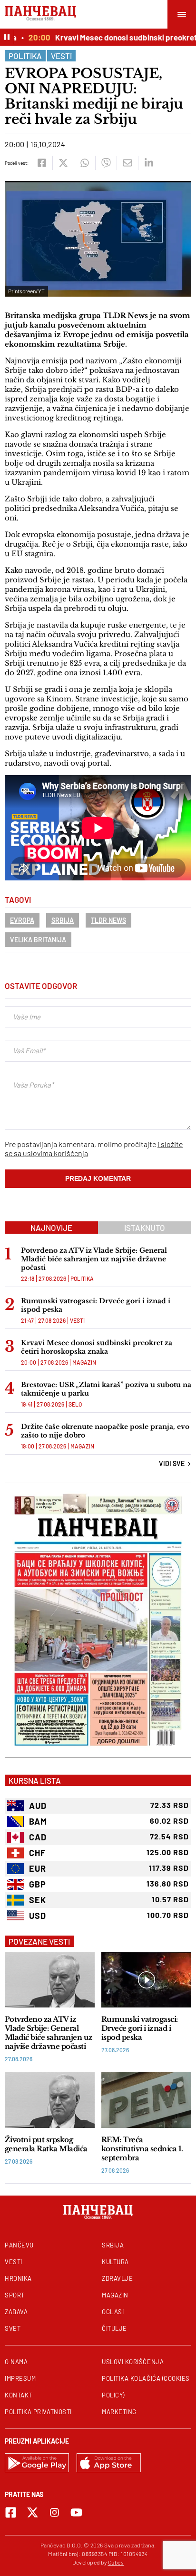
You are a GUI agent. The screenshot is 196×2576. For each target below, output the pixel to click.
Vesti (61, 56)
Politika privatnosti (38, 2412)
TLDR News (108, 920)
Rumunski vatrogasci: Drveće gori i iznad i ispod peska (96, 1305)
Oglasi (113, 2312)
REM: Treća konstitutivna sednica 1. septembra (142, 2149)
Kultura (115, 2262)
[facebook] (42, 163)
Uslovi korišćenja (133, 2362)
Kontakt (19, 2395)
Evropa (22, 920)
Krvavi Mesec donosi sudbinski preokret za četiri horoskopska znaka (97, 1347)
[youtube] (76, 2512)
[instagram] (54, 2512)
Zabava (16, 2312)
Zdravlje (117, 2278)
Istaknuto (145, 1228)
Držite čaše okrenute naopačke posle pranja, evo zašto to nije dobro (105, 1431)
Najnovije (51, 1228)
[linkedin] (149, 163)
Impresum (20, 2378)
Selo (75, 1404)
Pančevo (19, 2245)
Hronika (18, 2278)
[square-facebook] (11, 2512)
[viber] (106, 163)
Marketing (119, 2412)
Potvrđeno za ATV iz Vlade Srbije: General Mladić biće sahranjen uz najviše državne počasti (94, 1259)
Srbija (63, 920)
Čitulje (114, 2328)
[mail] (127, 163)
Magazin (84, 1362)
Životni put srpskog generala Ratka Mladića (46, 2144)
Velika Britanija (38, 940)
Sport (15, 2295)
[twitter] (63, 163)
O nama (16, 2362)
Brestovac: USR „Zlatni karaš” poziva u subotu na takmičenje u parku (106, 1389)
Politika (25, 56)
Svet (13, 2328)
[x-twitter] (33, 2512)
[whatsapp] (84, 163)
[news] (50, 1980)
